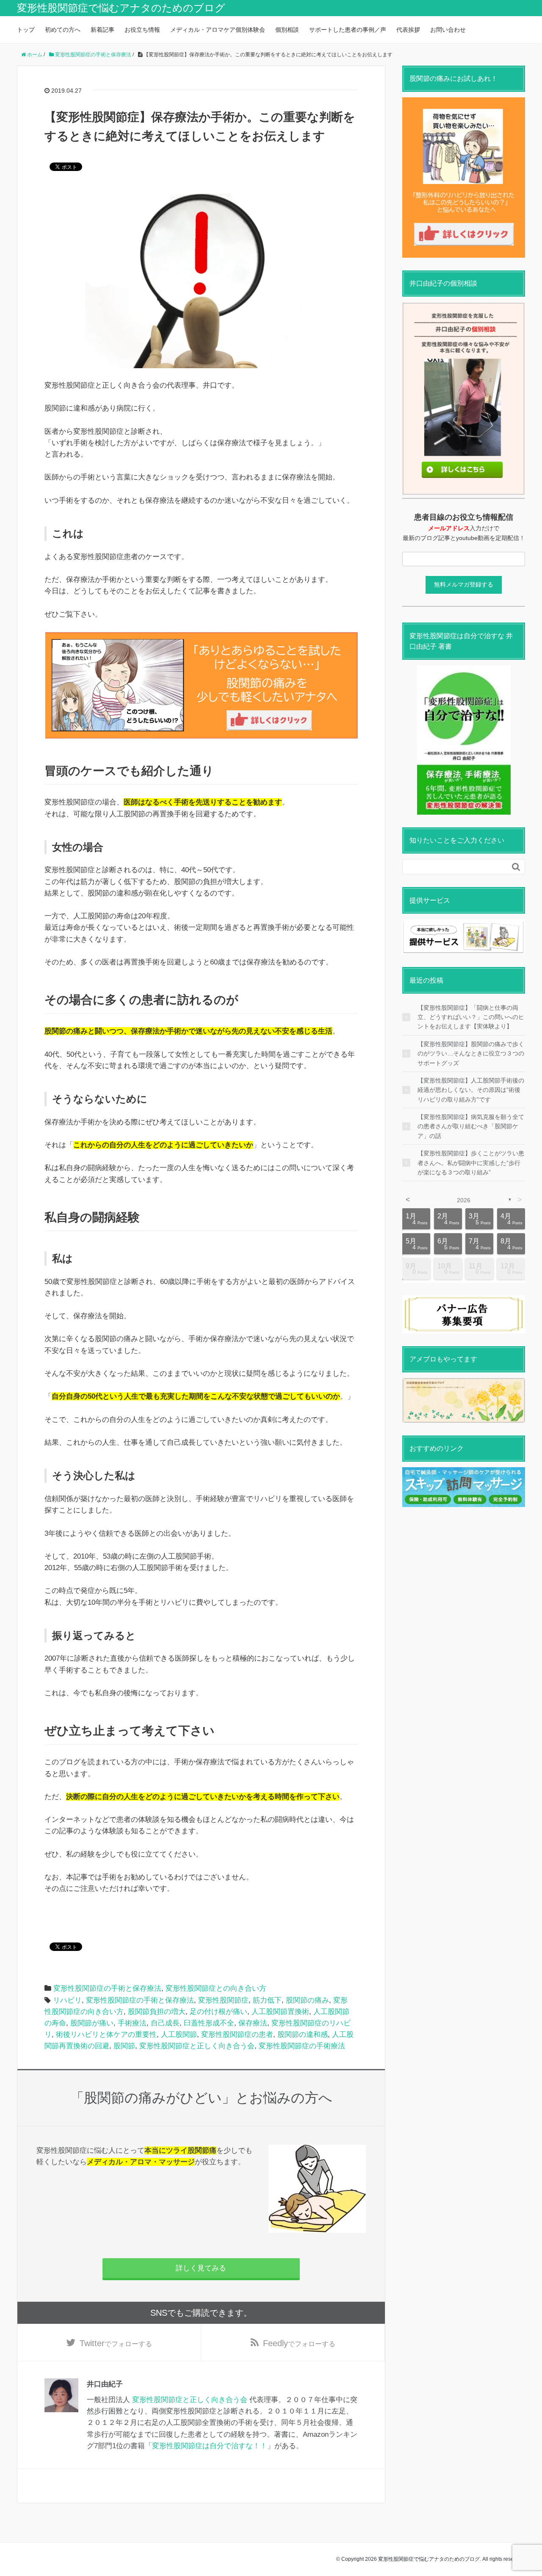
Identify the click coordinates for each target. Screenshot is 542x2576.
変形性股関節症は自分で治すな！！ (210, 2446)
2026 (464, 1200)
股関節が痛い (92, 2023)
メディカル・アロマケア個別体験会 (218, 30)
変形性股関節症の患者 (237, 2035)
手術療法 (132, 2023)
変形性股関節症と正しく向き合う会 (197, 2046)
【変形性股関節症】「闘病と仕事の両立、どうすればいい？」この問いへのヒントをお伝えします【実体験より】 (471, 1017)
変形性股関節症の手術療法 (302, 2046)
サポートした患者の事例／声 (348, 30)
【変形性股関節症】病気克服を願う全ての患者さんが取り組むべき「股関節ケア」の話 (471, 1126)
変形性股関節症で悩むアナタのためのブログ (121, 8)
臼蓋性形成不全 (209, 2023)
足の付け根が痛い (218, 2012)
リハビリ (67, 2000)
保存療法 (253, 2023)
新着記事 (102, 30)
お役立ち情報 (142, 30)
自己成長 (165, 2023)
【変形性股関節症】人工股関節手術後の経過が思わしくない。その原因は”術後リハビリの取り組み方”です (471, 1090)
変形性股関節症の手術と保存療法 (107, 1988)
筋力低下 (267, 2000)
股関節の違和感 (303, 2035)
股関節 (124, 2046)
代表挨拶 (408, 30)
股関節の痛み (307, 2000)
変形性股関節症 (223, 2000)
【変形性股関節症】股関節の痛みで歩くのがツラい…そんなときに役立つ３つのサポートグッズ (471, 1054)
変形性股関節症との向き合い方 (216, 1988)
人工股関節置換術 (280, 2012)
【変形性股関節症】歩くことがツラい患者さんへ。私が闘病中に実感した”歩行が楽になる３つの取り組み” (471, 1163)
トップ (26, 30)
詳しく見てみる (201, 2268)
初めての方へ (63, 30)
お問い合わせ (448, 30)
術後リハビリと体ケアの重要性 (106, 2035)
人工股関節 (179, 2035)
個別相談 (287, 30)
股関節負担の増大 (157, 2012)
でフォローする (116, 2343)
